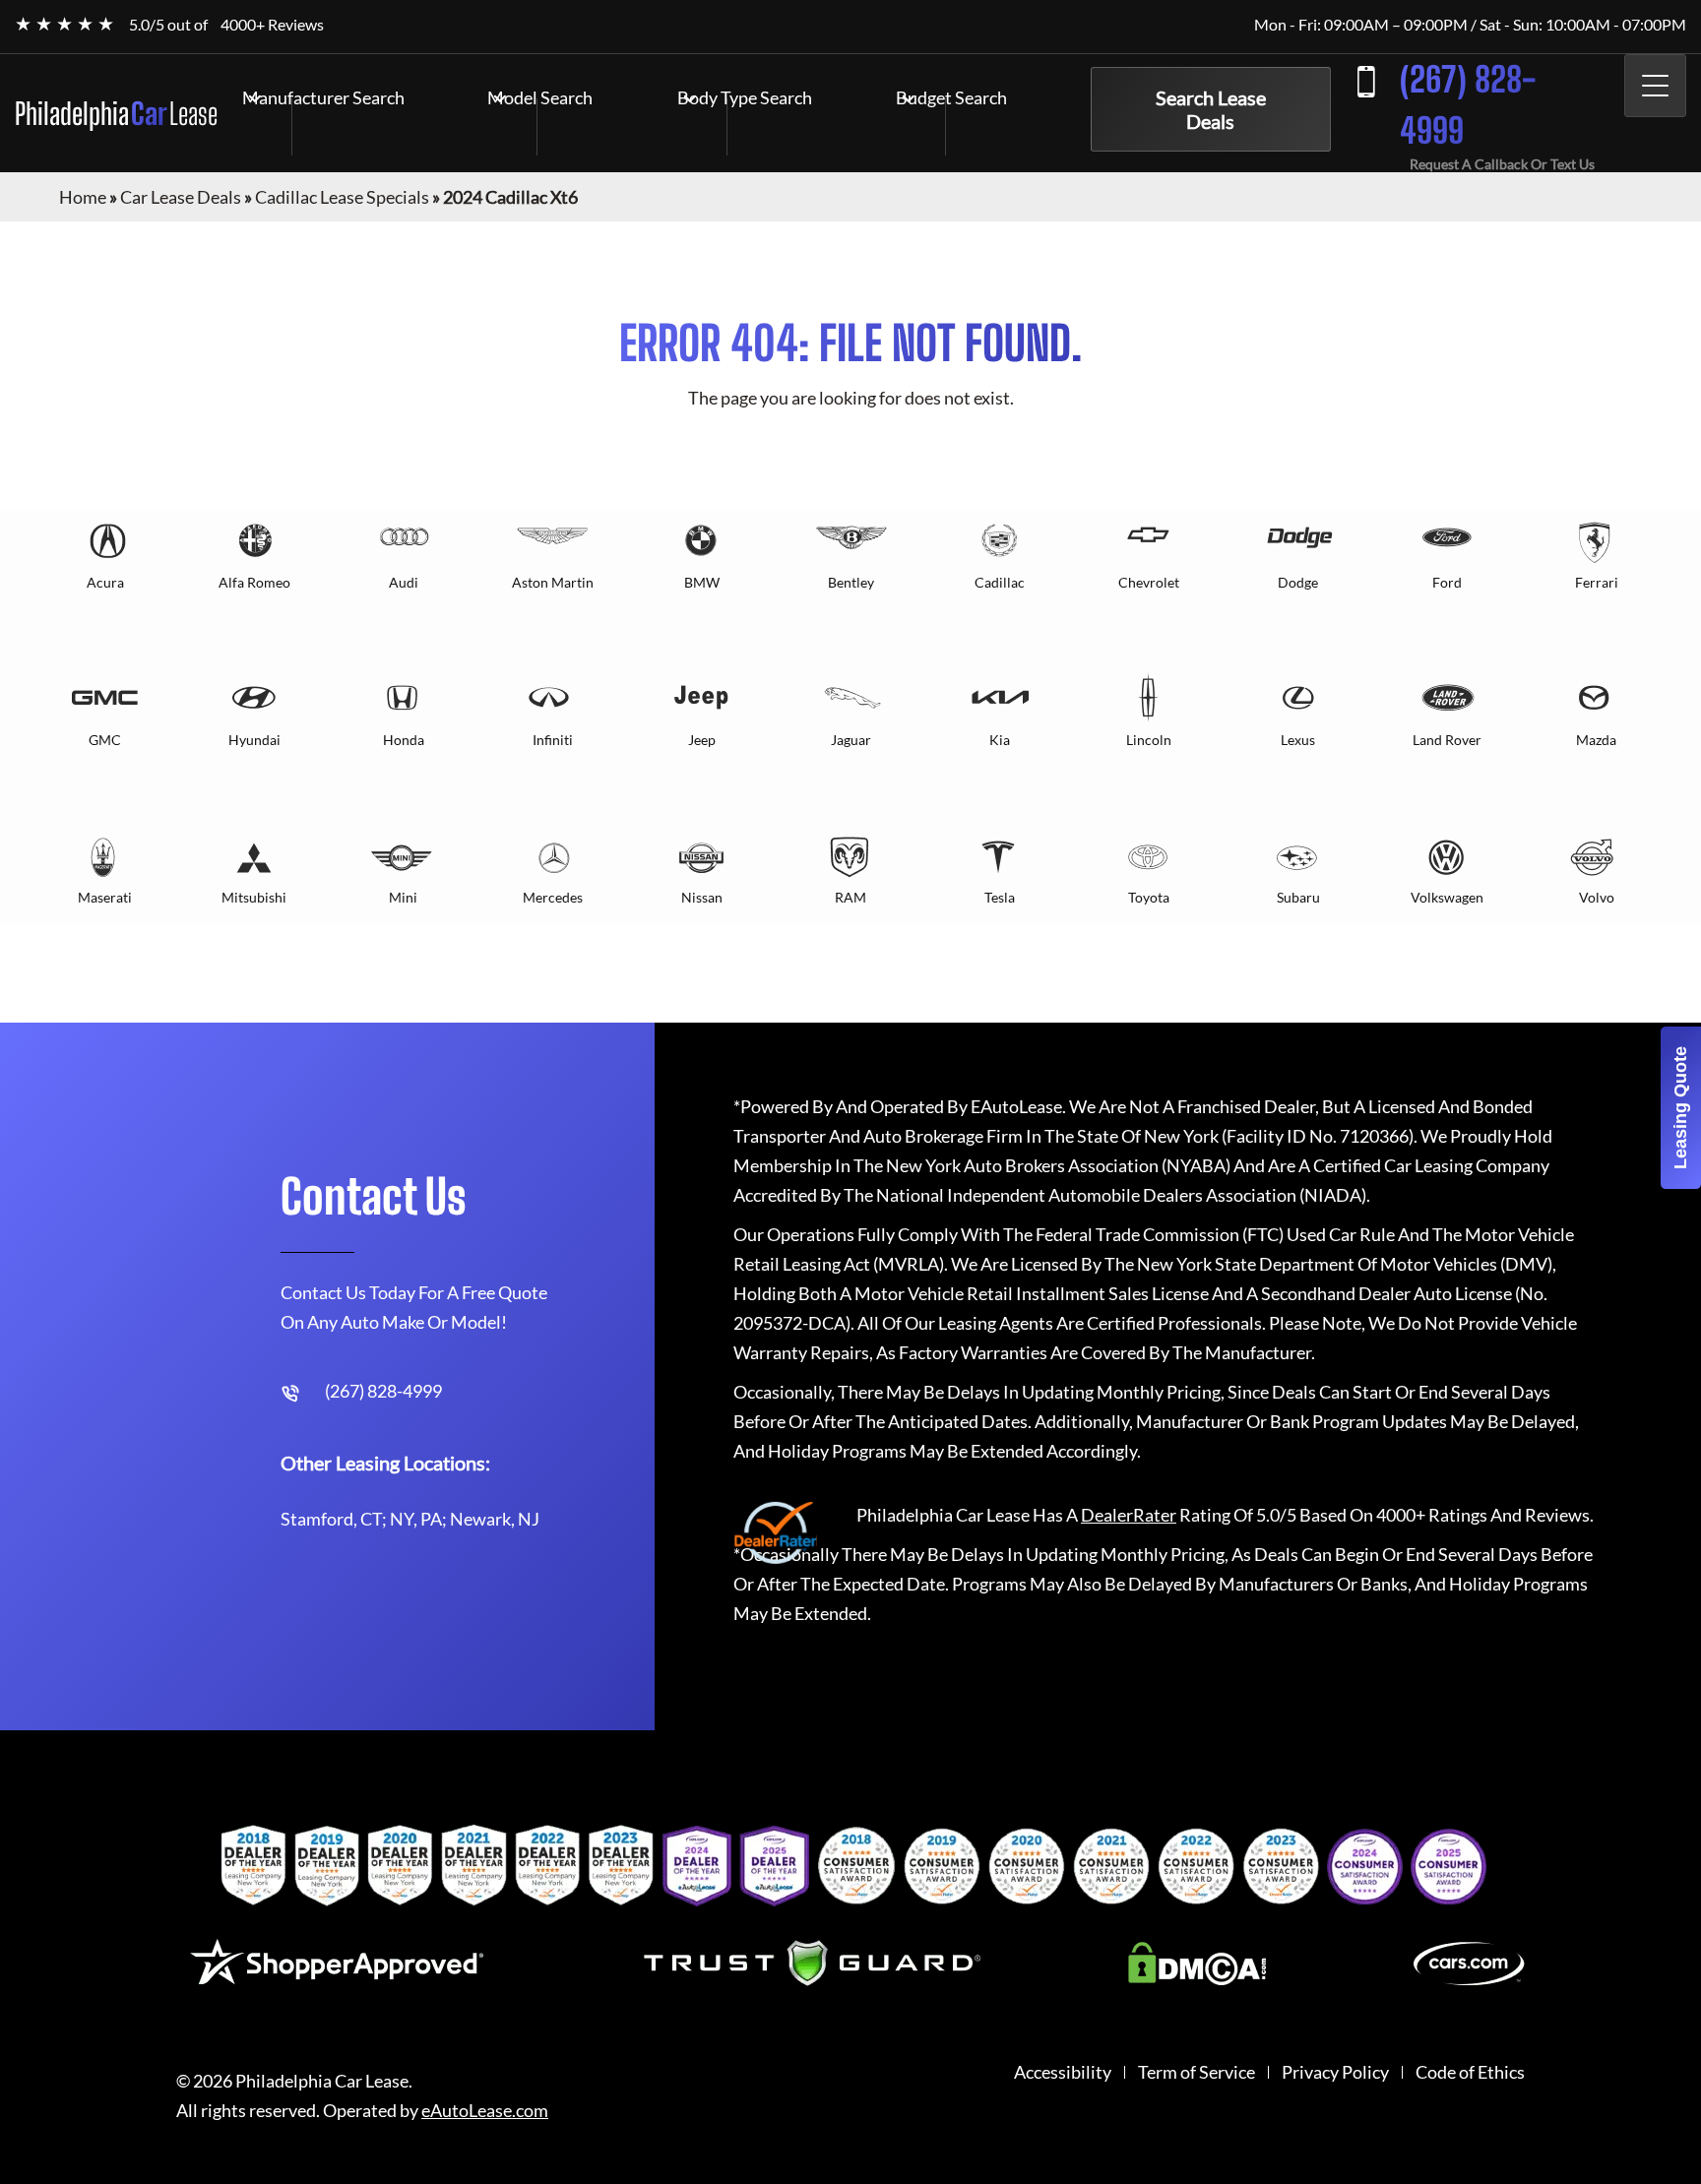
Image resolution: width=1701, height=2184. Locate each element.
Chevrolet (1149, 582)
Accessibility (1063, 2072)
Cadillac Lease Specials (342, 197)
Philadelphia (116, 113)
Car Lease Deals (181, 197)
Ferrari (1597, 582)
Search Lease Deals (1211, 109)
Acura (105, 582)
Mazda (1596, 740)
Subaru (1298, 897)
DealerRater (1129, 1515)
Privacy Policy (1335, 2072)
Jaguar (851, 740)
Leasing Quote (1680, 1108)
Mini (403, 897)
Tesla (1000, 897)
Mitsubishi (254, 897)
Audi (404, 582)
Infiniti (553, 740)
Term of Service (1197, 2072)
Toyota (1149, 897)
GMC (105, 740)
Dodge (1298, 582)
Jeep (702, 740)
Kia (1000, 740)
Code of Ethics (1470, 2072)
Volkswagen (1447, 897)
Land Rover (1447, 740)
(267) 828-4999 (1468, 105)
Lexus (1298, 740)
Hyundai (254, 740)
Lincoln (1149, 740)
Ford (1447, 582)
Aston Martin (553, 582)
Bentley (851, 582)
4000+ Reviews (272, 24)
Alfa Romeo (254, 582)
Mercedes (553, 897)
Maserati (105, 897)
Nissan (702, 897)
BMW (702, 582)
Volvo (1597, 897)
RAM (850, 897)
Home (83, 197)
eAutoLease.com (485, 2111)
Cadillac (1000, 582)
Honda (404, 740)
